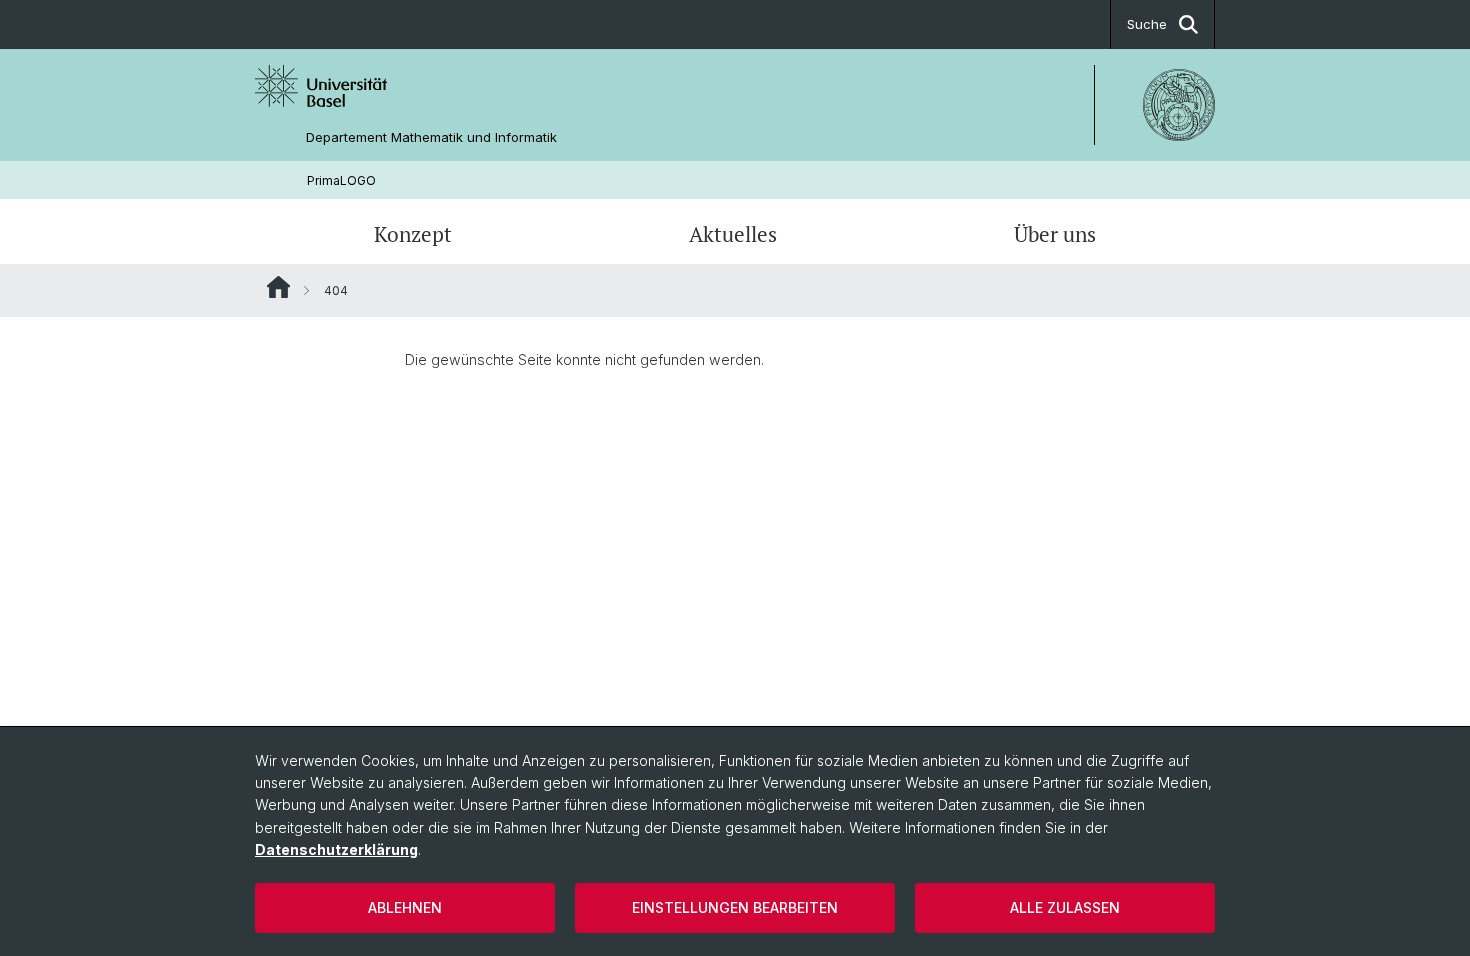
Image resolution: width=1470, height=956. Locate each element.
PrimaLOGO (341, 180)
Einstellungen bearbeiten (735, 907)
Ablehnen (405, 907)
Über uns (1055, 234)
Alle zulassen (1065, 907)
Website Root (278, 287)
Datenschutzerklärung (336, 849)
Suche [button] (1147, 24)
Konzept (413, 234)
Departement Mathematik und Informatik (431, 137)
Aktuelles (733, 234)
